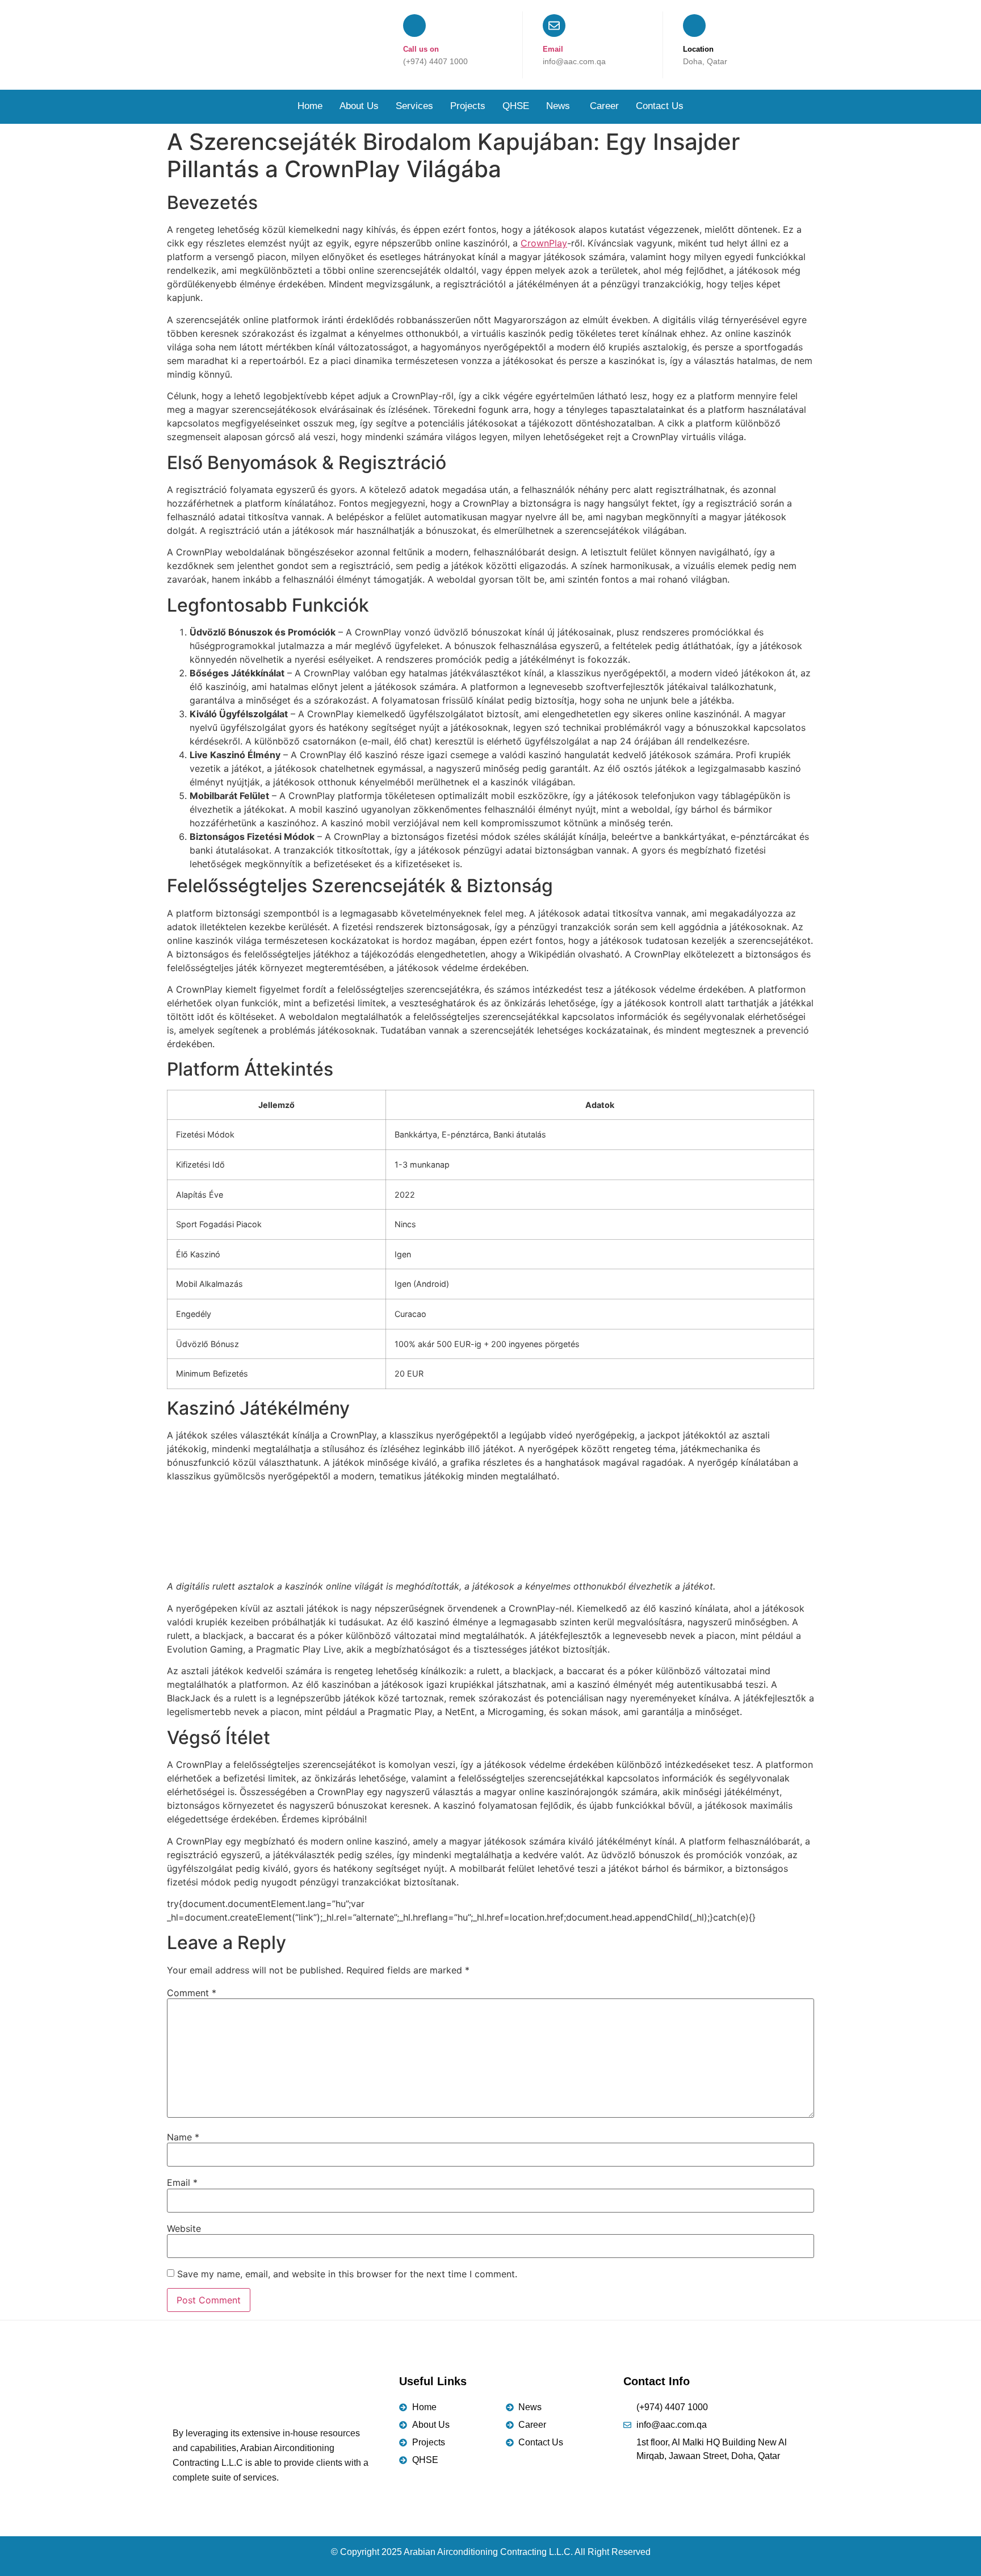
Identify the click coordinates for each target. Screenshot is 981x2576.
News (559, 106)
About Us (359, 106)
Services (414, 106)
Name (183, 2137)
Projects (468, 106)
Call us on (421, 49)
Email (553, 49)
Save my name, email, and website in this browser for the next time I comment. (347, 2274)
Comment (192, 1993)
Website (184, 2228)
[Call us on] (414, 26)
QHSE (516, 106)
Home (310, 106)
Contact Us (660, 106)
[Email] (554, 26)
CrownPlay (544, 243)
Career (604, 106)
